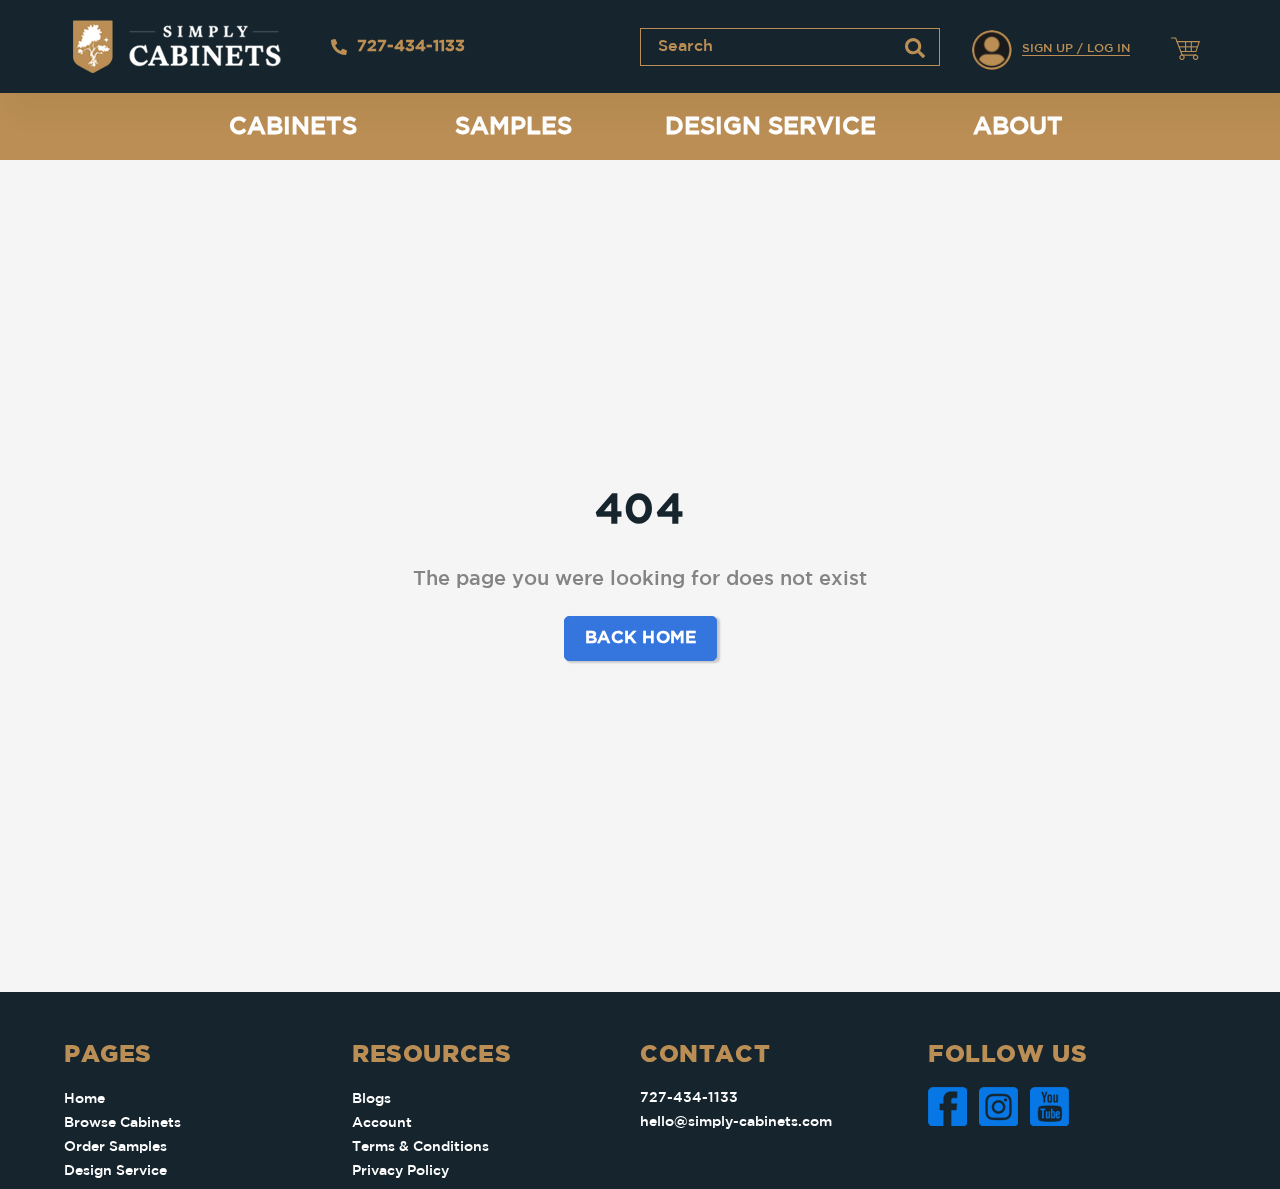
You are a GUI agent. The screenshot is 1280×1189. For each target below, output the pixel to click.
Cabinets (293, 127)
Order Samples (115, 1147)
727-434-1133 (411, 46)
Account (382, 1123)
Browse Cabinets (122, 1123)
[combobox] (790, 47)
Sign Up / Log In (1076, 48)
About (1018, 127)
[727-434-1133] (339, 47)
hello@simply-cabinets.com (736, 1122)
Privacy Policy (400, 1171)
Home (84, 1099)
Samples (513, 127)
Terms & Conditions (420, 1147)
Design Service (770, 127)
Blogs (371, 1099)
